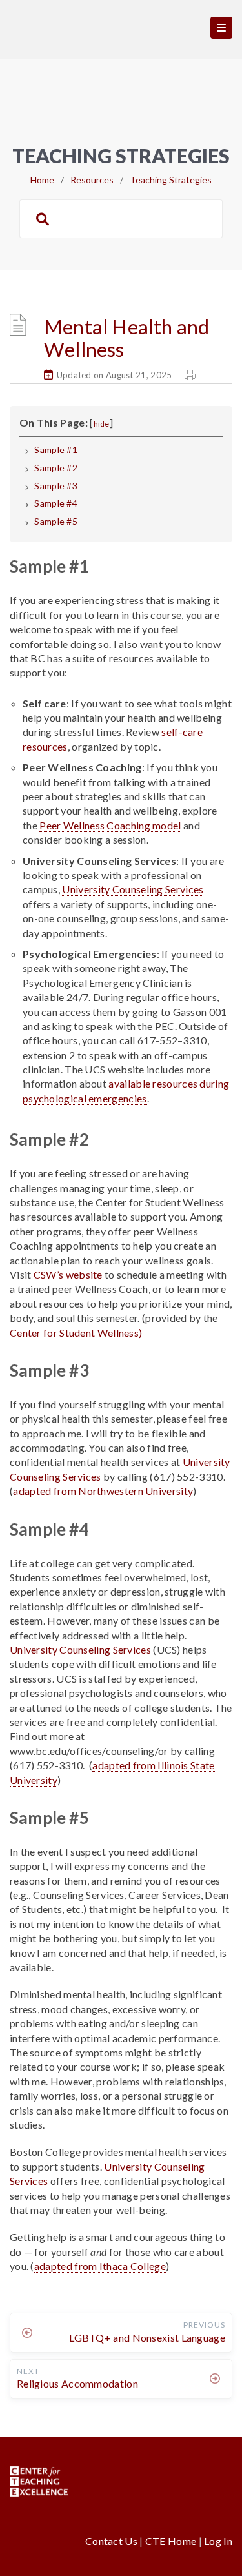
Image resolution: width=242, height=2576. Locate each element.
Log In (218, 2541)
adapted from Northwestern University (103, 1491)
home (42, 180)
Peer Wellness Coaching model (110, 825)
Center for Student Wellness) (76, 1333)
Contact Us (112, 2541)
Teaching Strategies (171, 180)
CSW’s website (68, 1274)
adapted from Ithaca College (100, 2266)
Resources (92, 180)
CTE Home (171, 2541)
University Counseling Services (133, 889)
